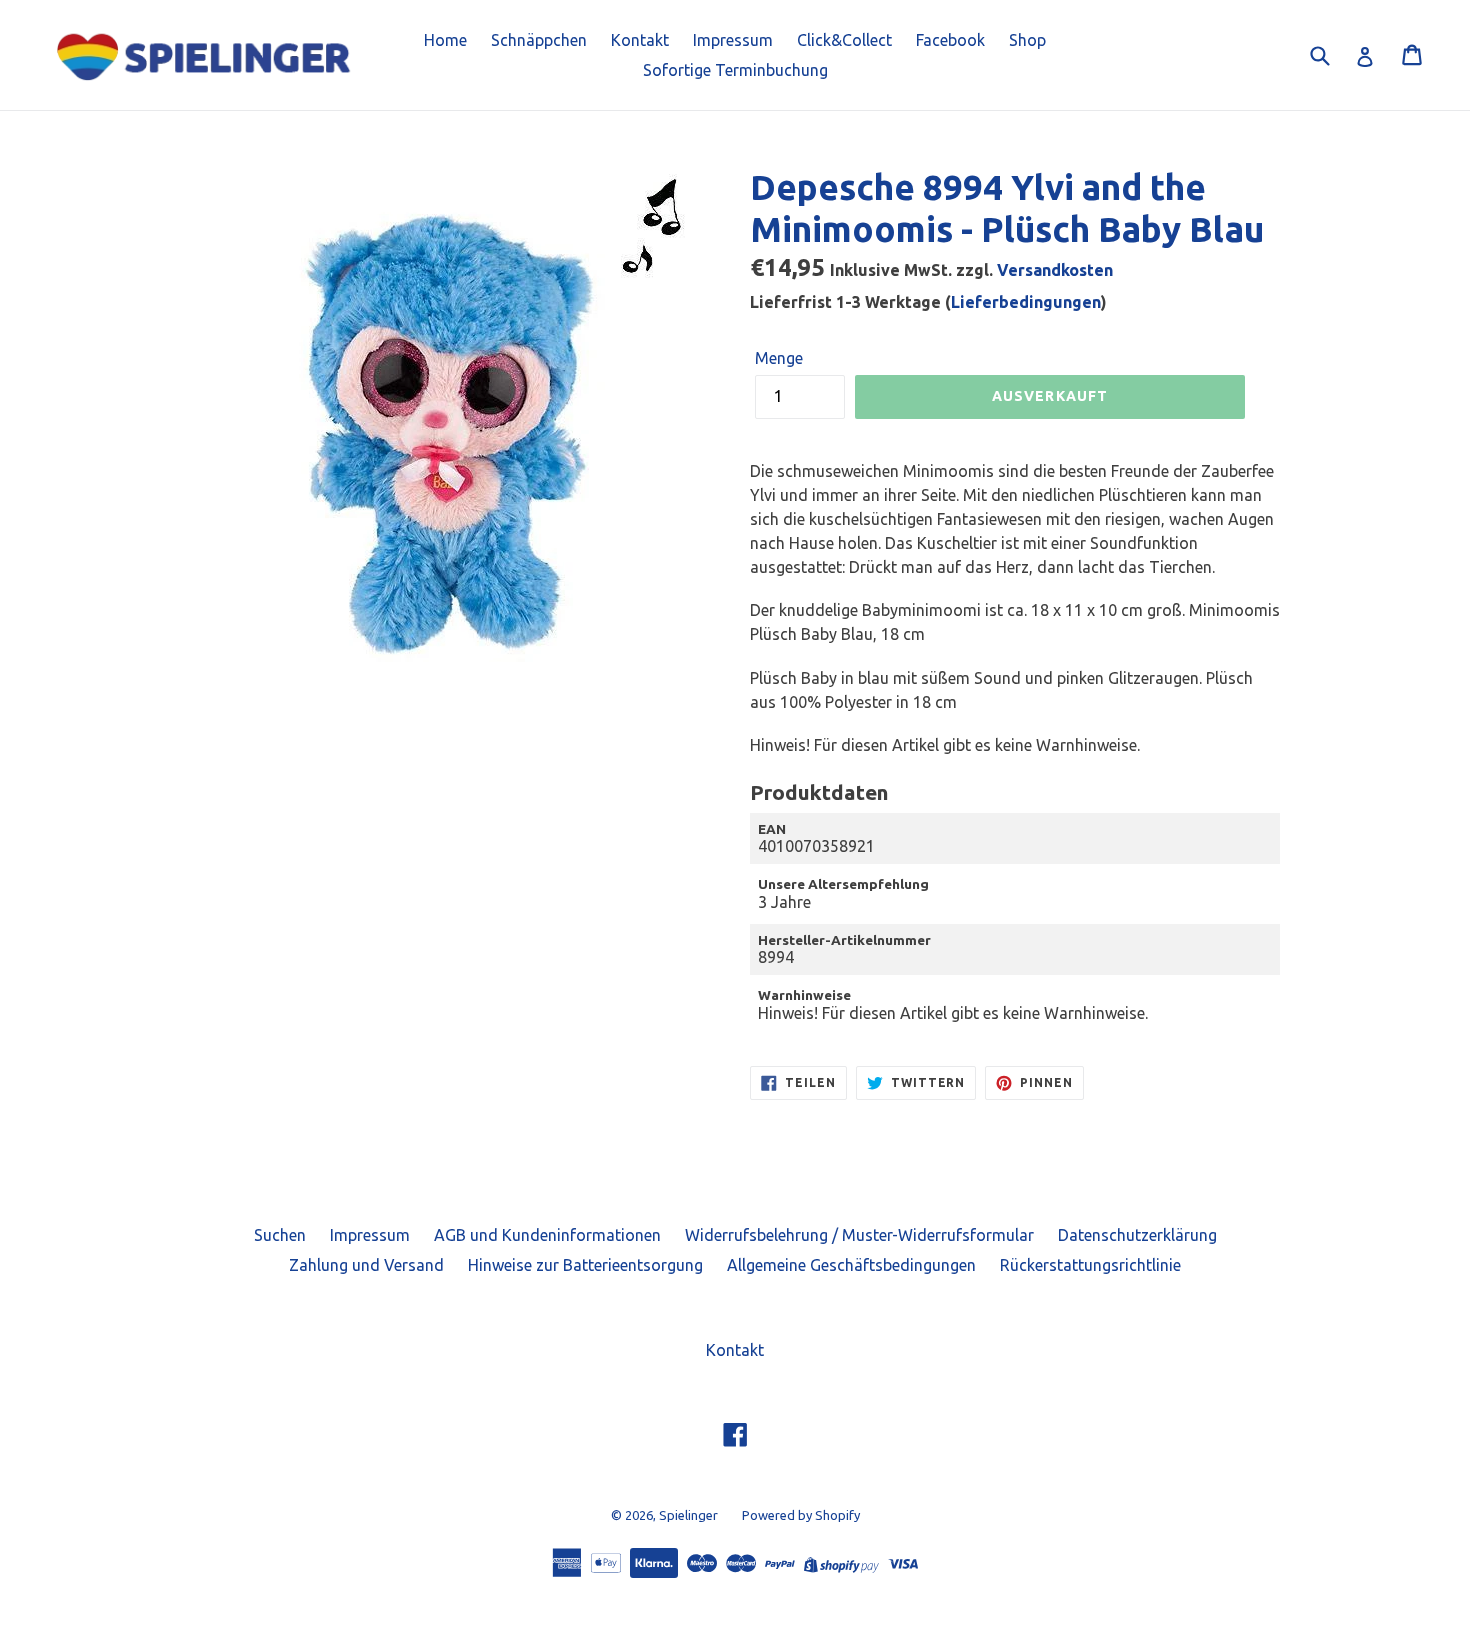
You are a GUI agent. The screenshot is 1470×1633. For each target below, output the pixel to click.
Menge (779, 358)
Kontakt (640, 40)
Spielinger (688, 1515)
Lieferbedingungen (1026, 302)
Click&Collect (844, 40)
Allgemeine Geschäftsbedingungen (851, 1265)
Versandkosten (1055, 270)
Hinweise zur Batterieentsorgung (585, 1265)
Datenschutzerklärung (1137, 1235)
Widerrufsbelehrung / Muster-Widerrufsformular (859, 1235)
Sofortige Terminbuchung (735, 70)
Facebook (950, 40)
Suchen (280, 1235)
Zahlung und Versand (366, 1265)
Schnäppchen (539, 40)
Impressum (733, 40)
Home (445, 40)
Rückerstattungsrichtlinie (1090, 1265)
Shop (1027, 40)
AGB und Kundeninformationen (547, 1235)
